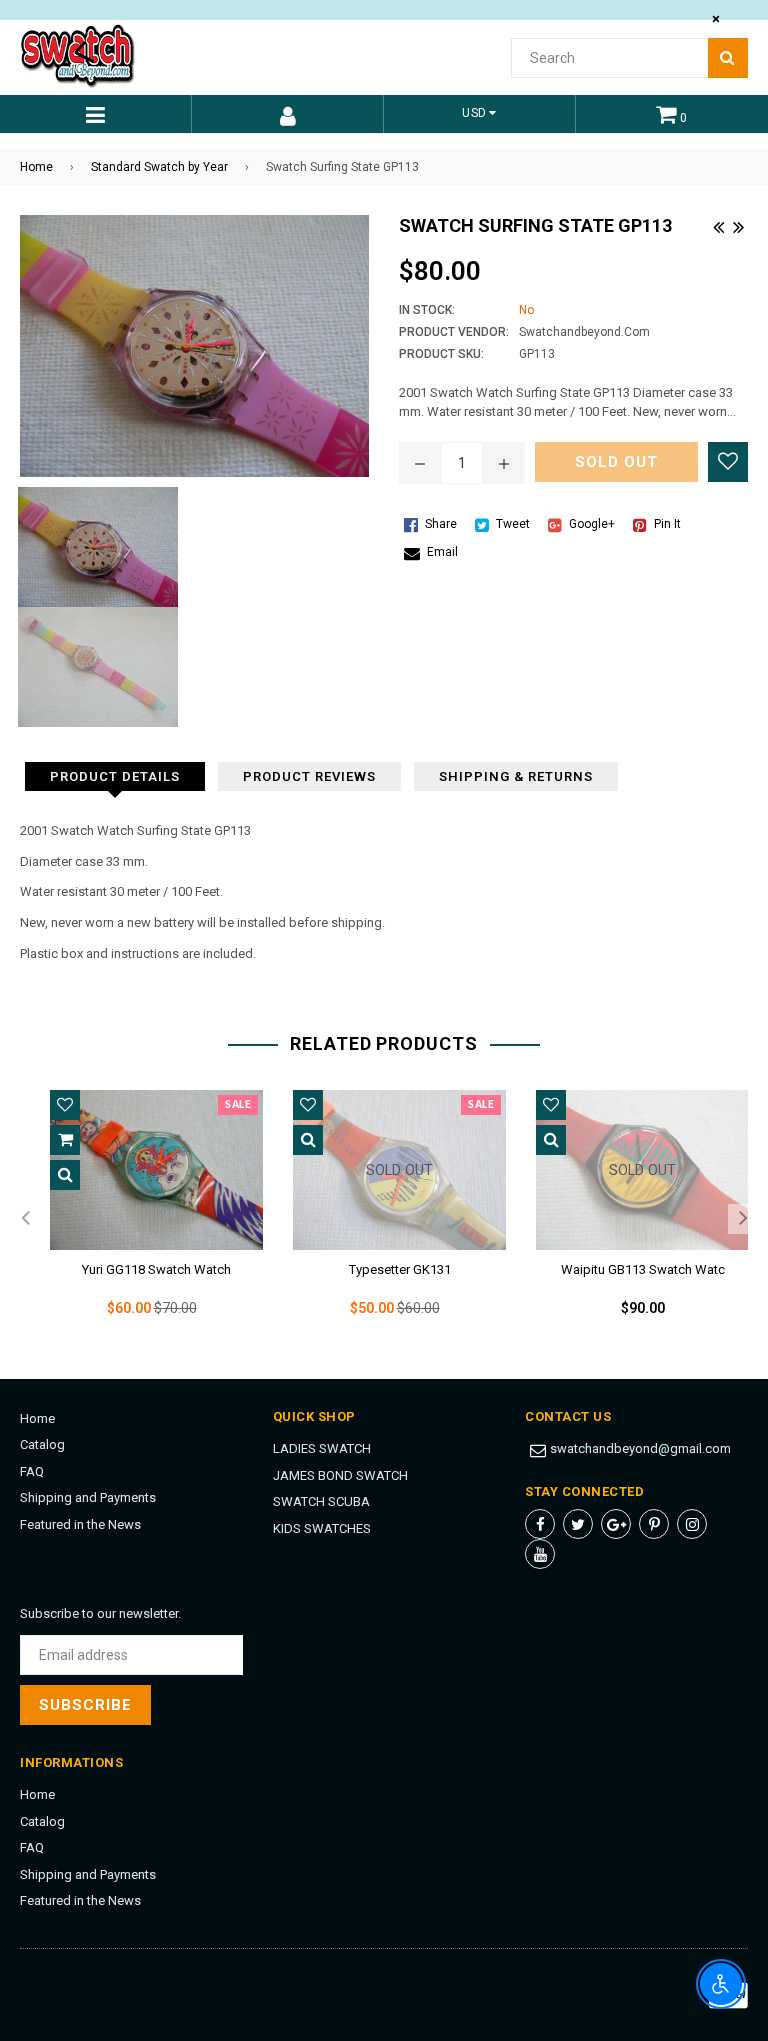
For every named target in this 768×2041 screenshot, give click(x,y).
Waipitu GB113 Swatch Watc (643, 1269)
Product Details (115, 776)
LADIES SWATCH (322, 1448)
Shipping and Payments (88, 1497)
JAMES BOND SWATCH (340, 1475)
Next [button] (743, 1219)
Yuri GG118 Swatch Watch (156, 1269)
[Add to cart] (65, 1140)
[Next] (738, 225)
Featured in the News (80, 1524)
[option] (141, 1219)
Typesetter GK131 (400, 1269)
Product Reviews (309, 776)
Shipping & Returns (516, 776)
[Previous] (718, 225)
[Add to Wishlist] (728, 462)
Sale (238, 1105)
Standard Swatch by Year (159, 167)
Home (36, 167)
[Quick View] (65, 1175)
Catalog (42, 1444)
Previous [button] (25, 1219)
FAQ (32, 1471)
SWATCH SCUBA (321, 1501)
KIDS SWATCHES (322, 1528)
